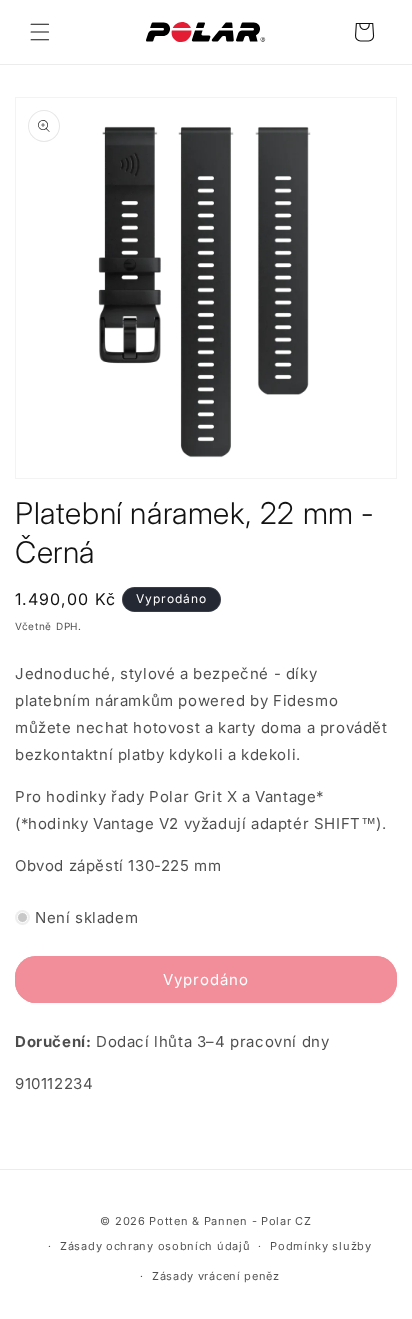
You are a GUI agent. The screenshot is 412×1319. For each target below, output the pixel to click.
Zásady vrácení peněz (216, 1276)
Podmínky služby (321, 1246)
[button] (40, 32)
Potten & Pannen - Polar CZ (230, 1221)
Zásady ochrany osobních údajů (155, 1246)
